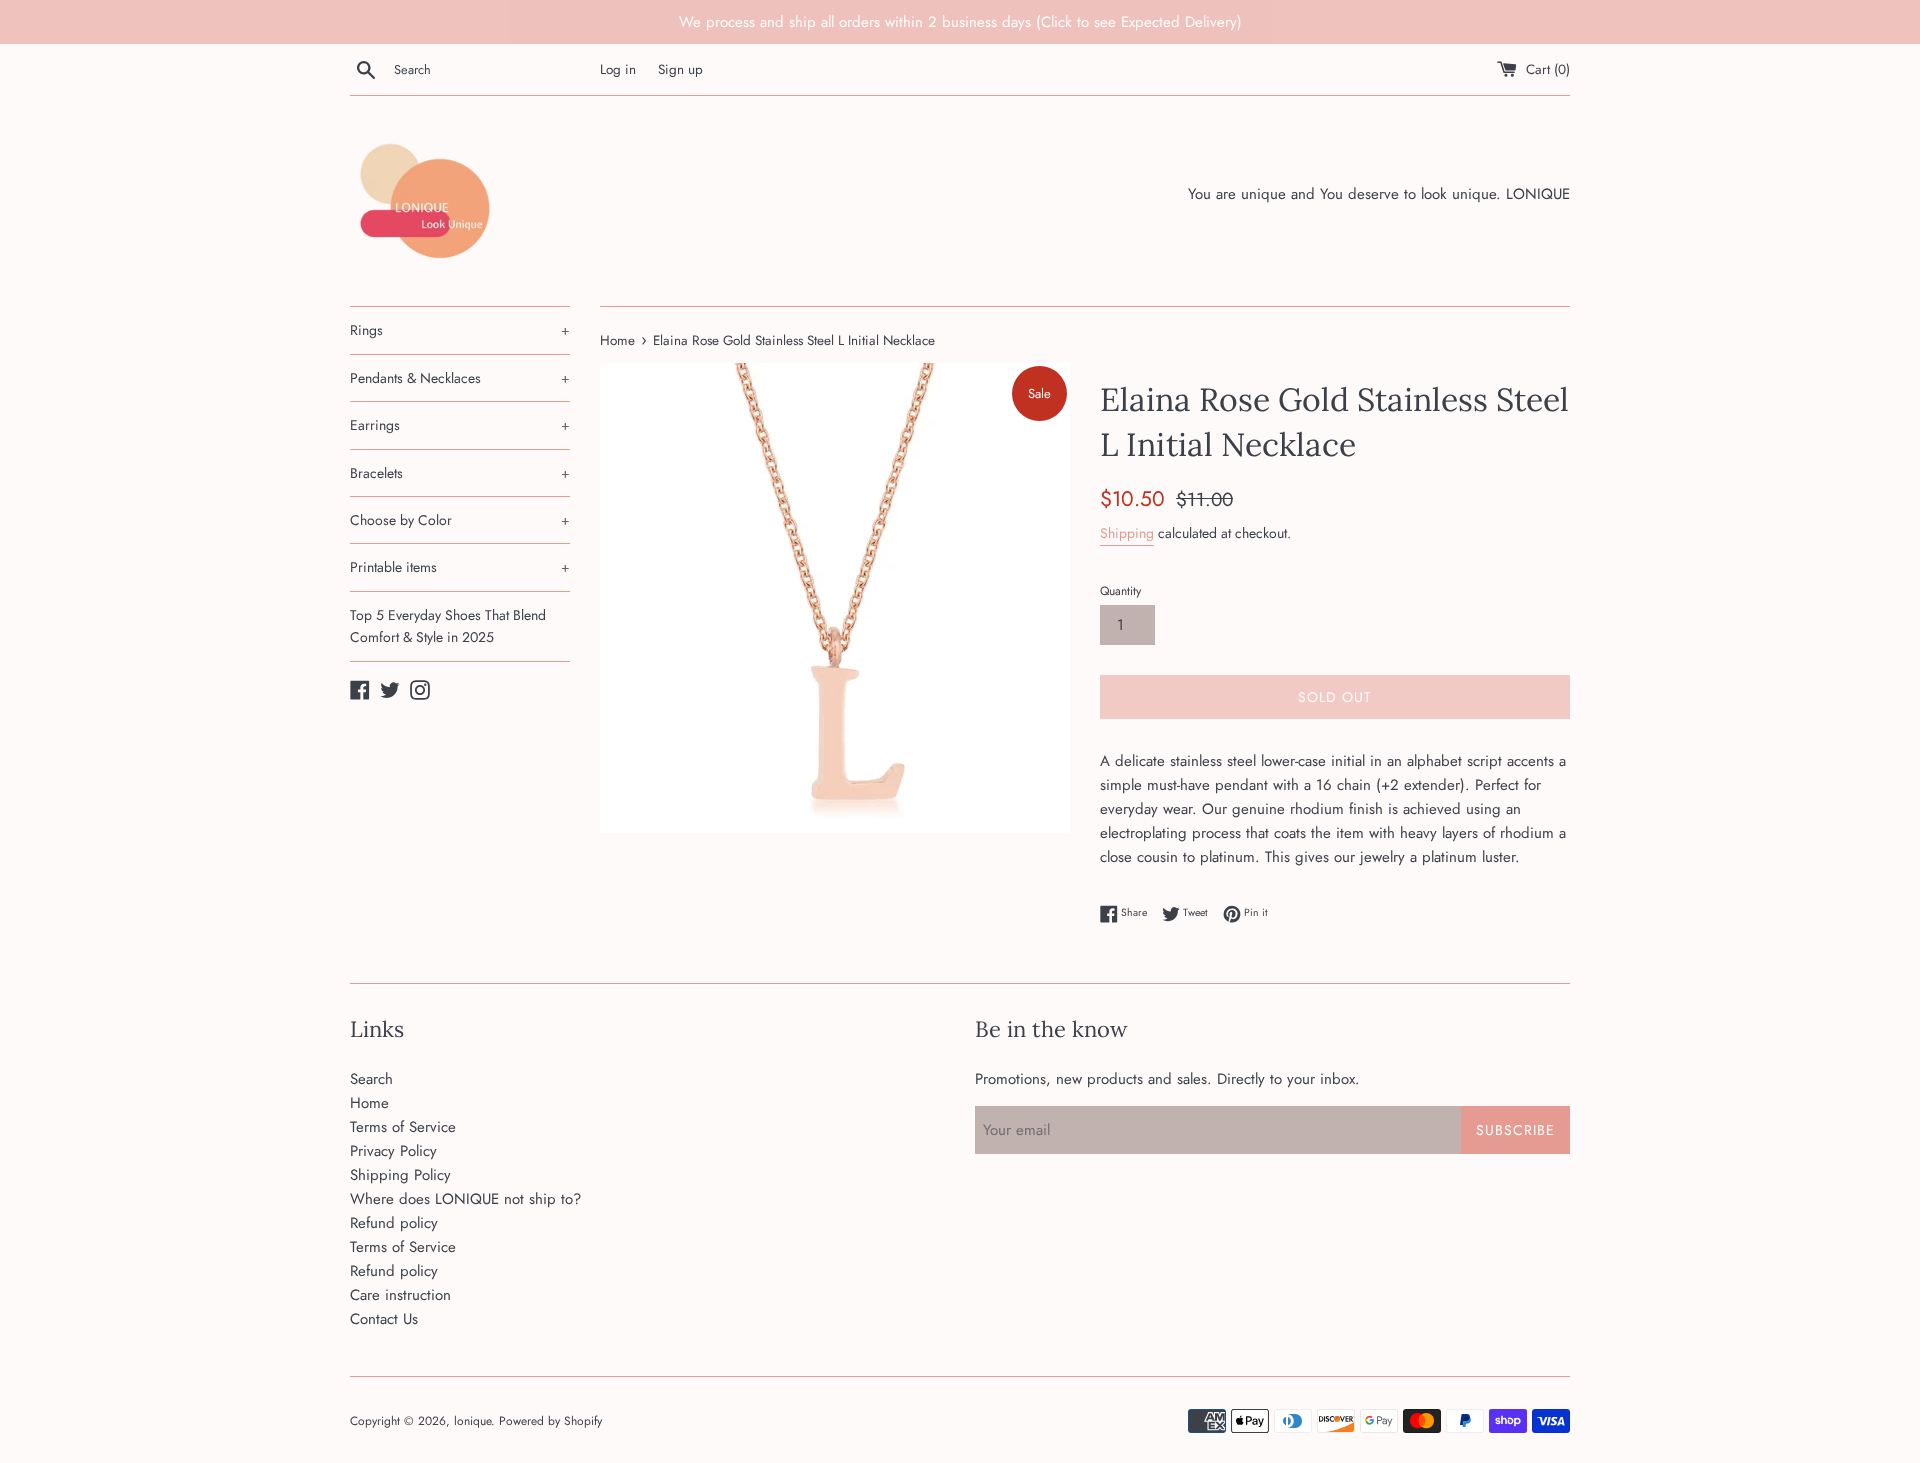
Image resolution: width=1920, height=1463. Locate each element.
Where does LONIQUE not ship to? (465, 1199)
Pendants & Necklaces (460, 378)
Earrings (460, 425)
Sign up (680, 69)
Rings (460, 330)
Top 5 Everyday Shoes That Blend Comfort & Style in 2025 (448, 626)
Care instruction (400, 1295)
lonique (472, 1421)
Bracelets (460, 473)
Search (371, 1079)
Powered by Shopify (550, 1421)
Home (369, 1103)
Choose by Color (460, 520)
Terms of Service (403, 1127)
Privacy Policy (393, 1151)
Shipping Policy (400, 1175)
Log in (618, 69)
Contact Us (384, 1319)
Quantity (1120, 591)
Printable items (460, 567)
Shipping (1127, 533)
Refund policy (394, 1223)
